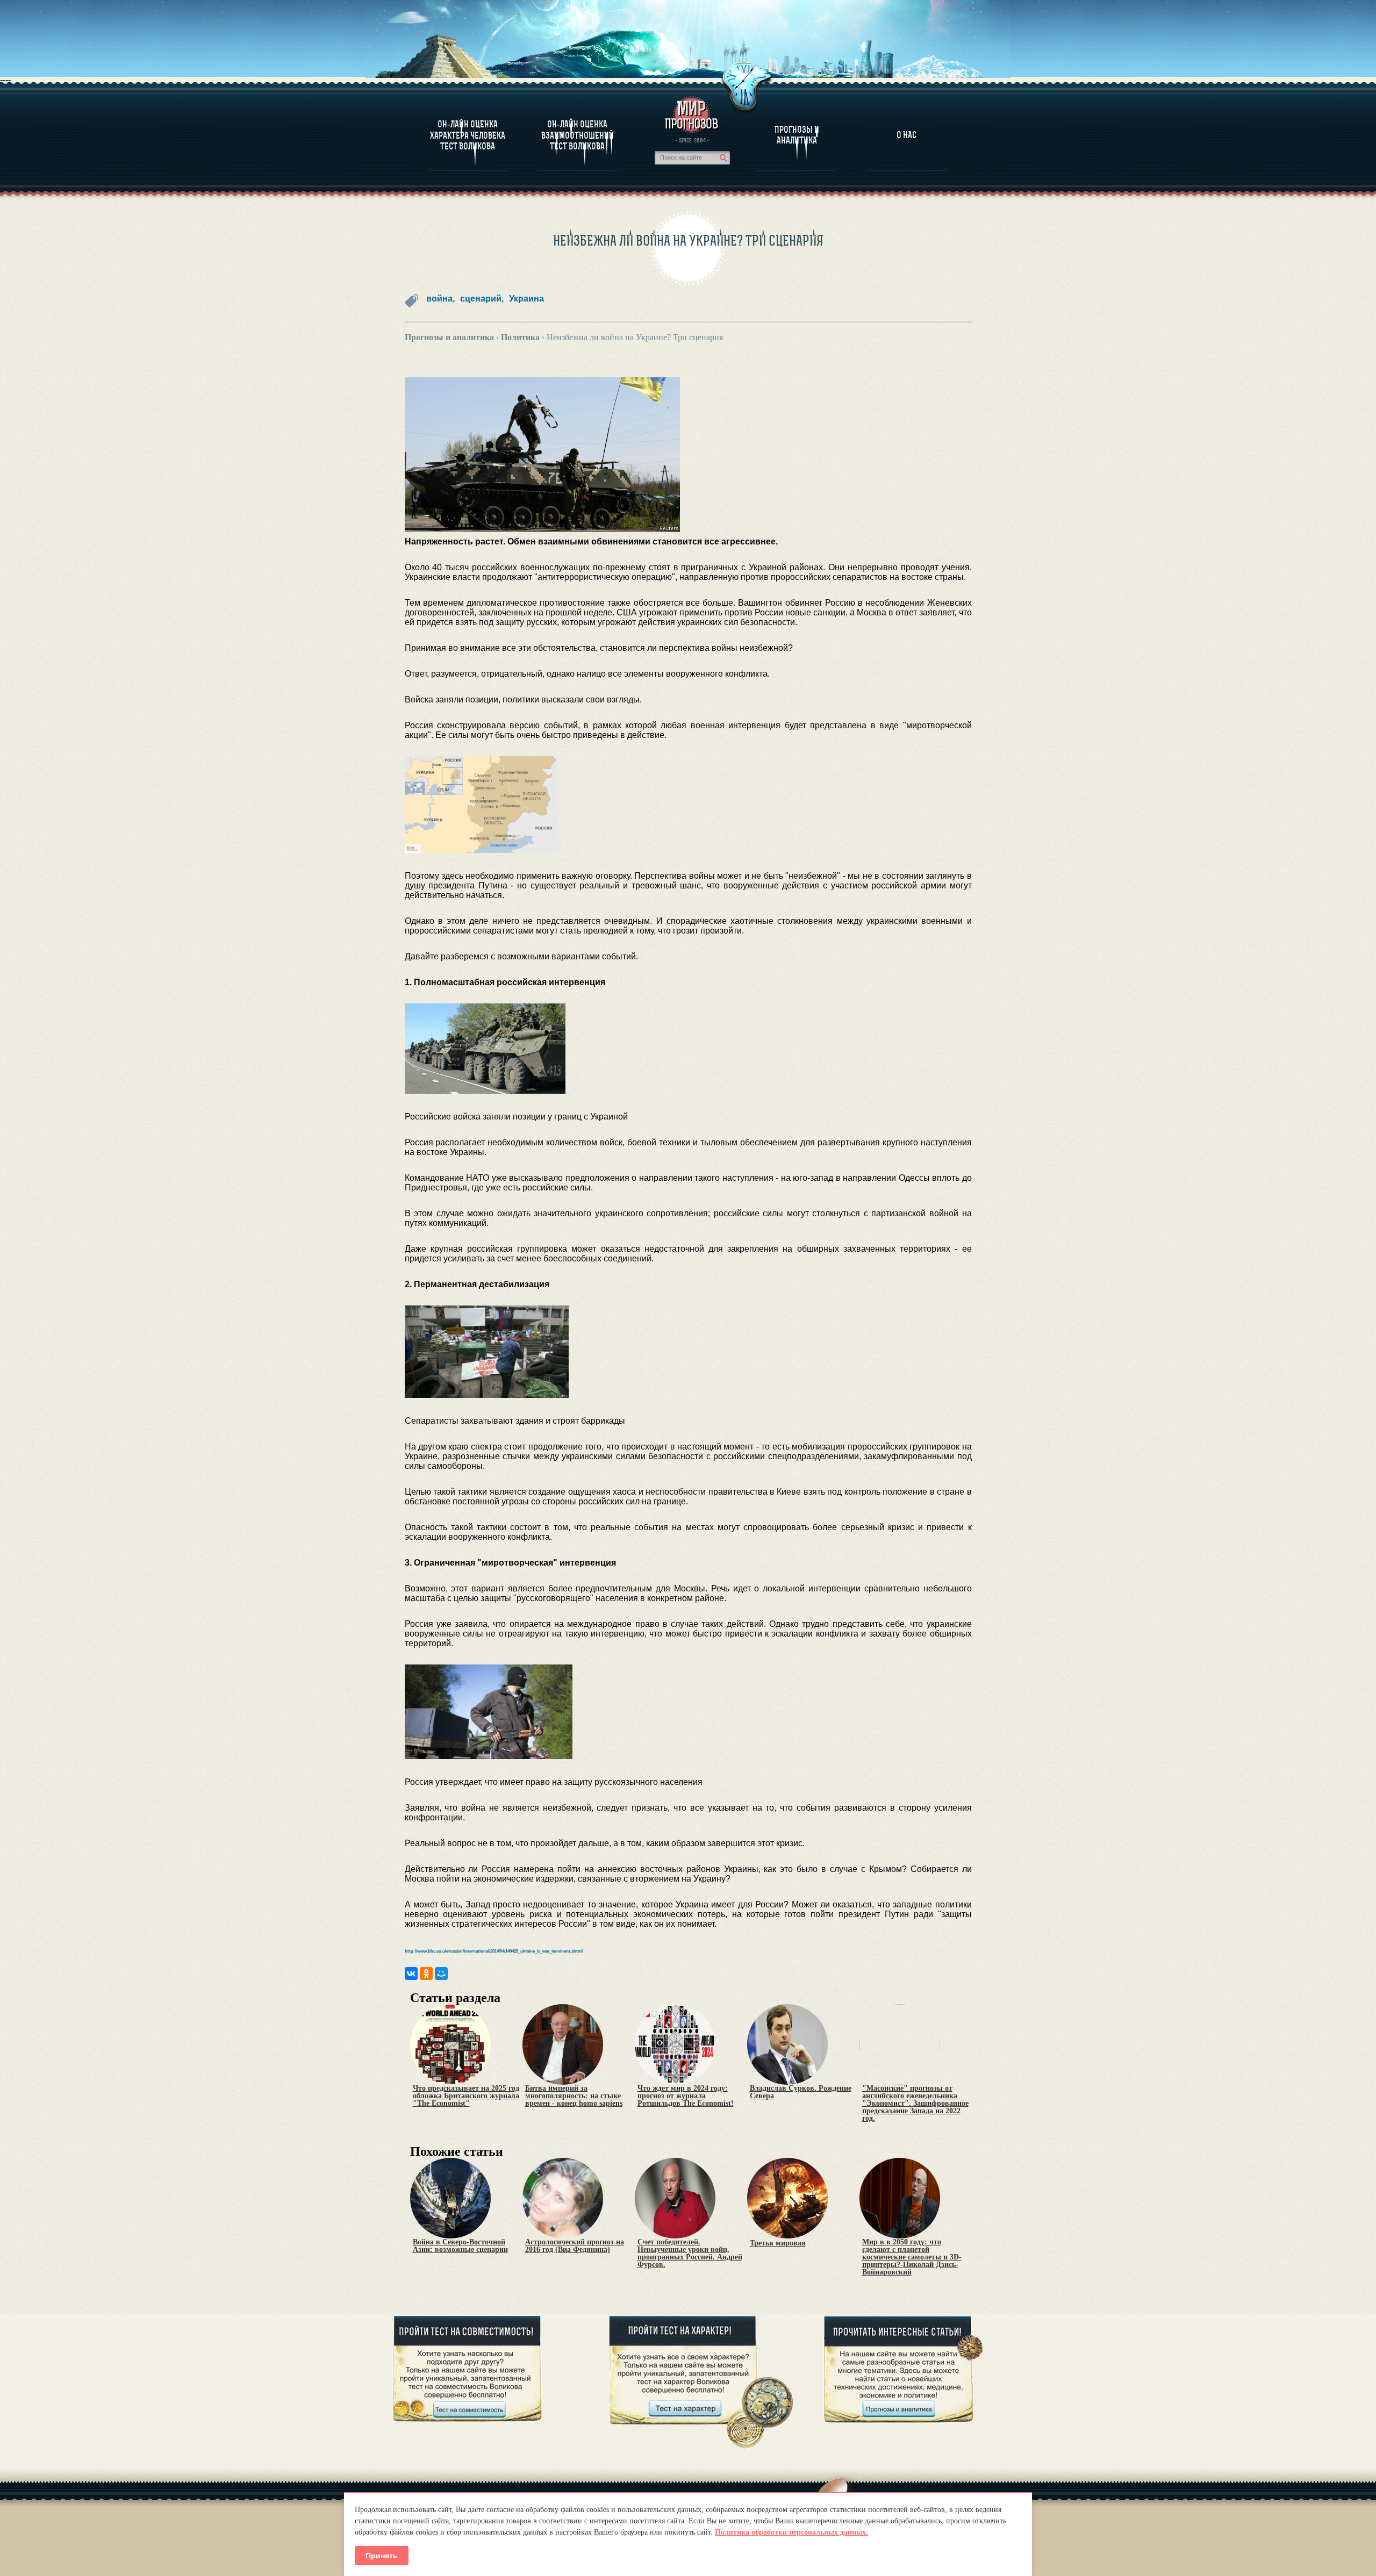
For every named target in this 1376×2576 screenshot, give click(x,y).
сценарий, (482, 299)
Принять (382, 2556)
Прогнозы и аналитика (797, 135)
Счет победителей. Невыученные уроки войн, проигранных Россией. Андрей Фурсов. (690, 2254)
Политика (520, 337)
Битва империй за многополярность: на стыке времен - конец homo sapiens (574, 2096)
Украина (526, 299)
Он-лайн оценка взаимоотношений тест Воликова (578, 135)
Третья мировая (778, 2243)
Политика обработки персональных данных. (791, 2532)
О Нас (906, 135)
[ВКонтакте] (411, 1974)
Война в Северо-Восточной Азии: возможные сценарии (460, 2246)
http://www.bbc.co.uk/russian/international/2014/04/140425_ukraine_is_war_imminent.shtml (494, 1951)
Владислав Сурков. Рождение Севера (801, 2092)
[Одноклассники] (426, 1974)
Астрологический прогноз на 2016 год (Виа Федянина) (575, 2246)
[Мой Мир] (441, 1974)
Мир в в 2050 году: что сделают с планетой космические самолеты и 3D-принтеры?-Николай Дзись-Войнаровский (912, 2257)
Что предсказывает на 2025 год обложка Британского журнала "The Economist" (466, 2096)
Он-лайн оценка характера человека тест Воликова (468, 135)
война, (440, 299)
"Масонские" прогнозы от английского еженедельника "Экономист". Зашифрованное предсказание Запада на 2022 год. (915, 2104)
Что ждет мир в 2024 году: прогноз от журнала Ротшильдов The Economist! (686, 2096)
